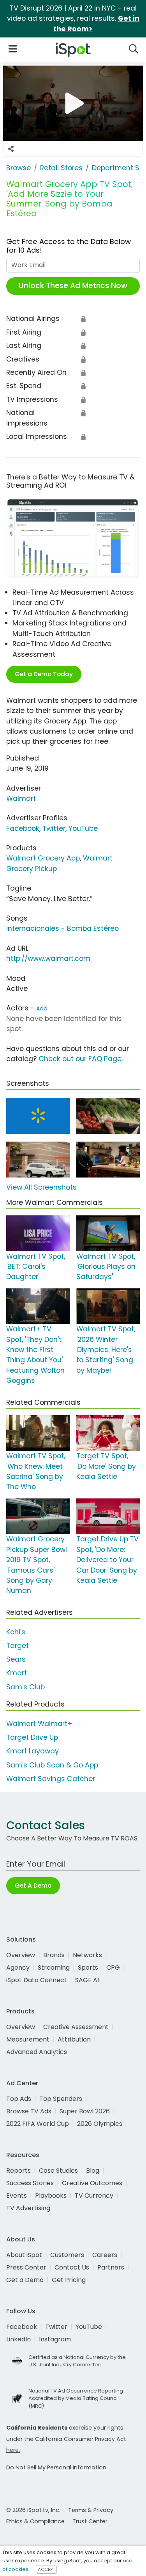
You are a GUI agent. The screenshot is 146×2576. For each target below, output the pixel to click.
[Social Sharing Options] (11, 149)
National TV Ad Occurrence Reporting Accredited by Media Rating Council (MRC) (76, 2398)
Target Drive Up (32, 1737)
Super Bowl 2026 (85, 2111)
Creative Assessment (76, 2027)
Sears (16, 1659)
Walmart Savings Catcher (51, 1779)
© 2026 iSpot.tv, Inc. (33, 2510)
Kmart (17, 1673)
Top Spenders (61, 2099)
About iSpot (24, 2255)
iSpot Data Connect (37, 1980)
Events (17, 2196)
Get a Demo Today (44, 674)
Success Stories (30, 2183)
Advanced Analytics (37, 2052)
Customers (67, 2255)
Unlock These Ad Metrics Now (73, 286)
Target (18, 1646)
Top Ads (19, 2099)
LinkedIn (18, 2339)
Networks (87, 1955)
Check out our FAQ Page (80, 1059)
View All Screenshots (41, 1187)
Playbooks (51, 2196)
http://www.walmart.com (48, 958)
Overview (21, 1955)
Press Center (26, 2267)
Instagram (55, 2339)
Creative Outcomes (92, 2183)
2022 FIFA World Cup (38, 2124)
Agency (18, 1968)
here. (13, 2450)
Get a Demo (25, 2280)
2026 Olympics (100, 2124)
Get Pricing (69, 2280)
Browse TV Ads (29, 2111)
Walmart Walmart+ (39, 1724)
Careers (105, 2255)
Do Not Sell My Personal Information (56, 2467)
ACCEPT (46, 2569)
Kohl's (16, 1632)
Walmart (21, 798)
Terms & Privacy (91, 2510)
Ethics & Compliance (35, 2521)
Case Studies (58, 2171)
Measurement (28, 2039)
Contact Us (72, 2267)
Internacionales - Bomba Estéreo (62, 928)
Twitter (54, 828)
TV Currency (94, 2196)
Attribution (74, 2039)
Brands (54, 1955)
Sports (88, 1968)
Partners (111, 2267)
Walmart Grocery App (43, 858)
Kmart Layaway (33, 1751)
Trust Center (90, 2521)
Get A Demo (33, 1886)
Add (42, 1008)
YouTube (83, 828)
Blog (93, 2171)
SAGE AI (87, 1980)
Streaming (54, 1968)
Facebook (23, 828)
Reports (18, 2171)
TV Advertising (28, 2208)
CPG (113, 1968)
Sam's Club (26, 1687)
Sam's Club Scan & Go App (52, 1765)
